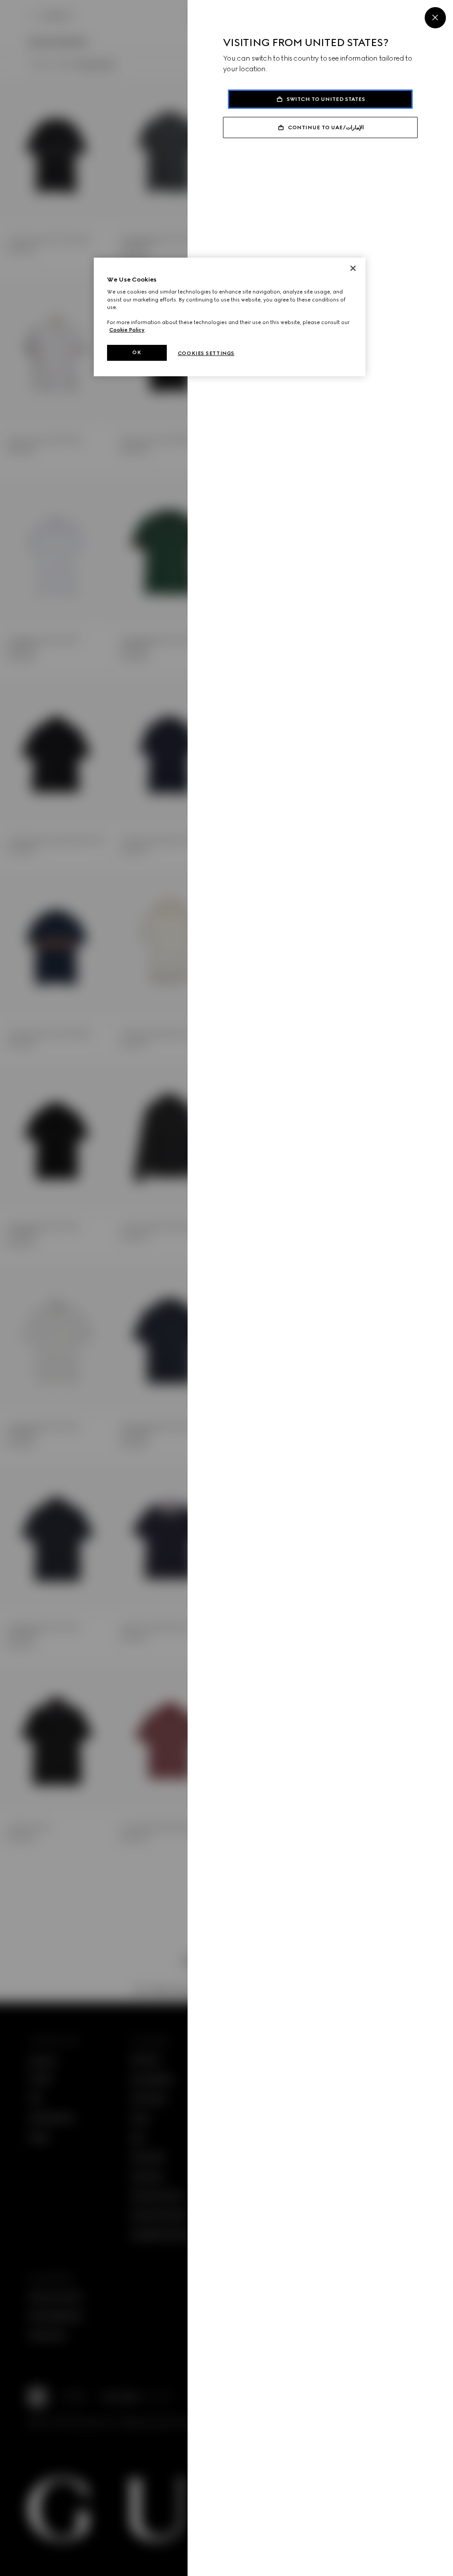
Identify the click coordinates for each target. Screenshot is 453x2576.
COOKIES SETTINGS (206, 353)
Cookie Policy (127, 330)
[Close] (435, 18)
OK (137, 352)
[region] (230, 317)
